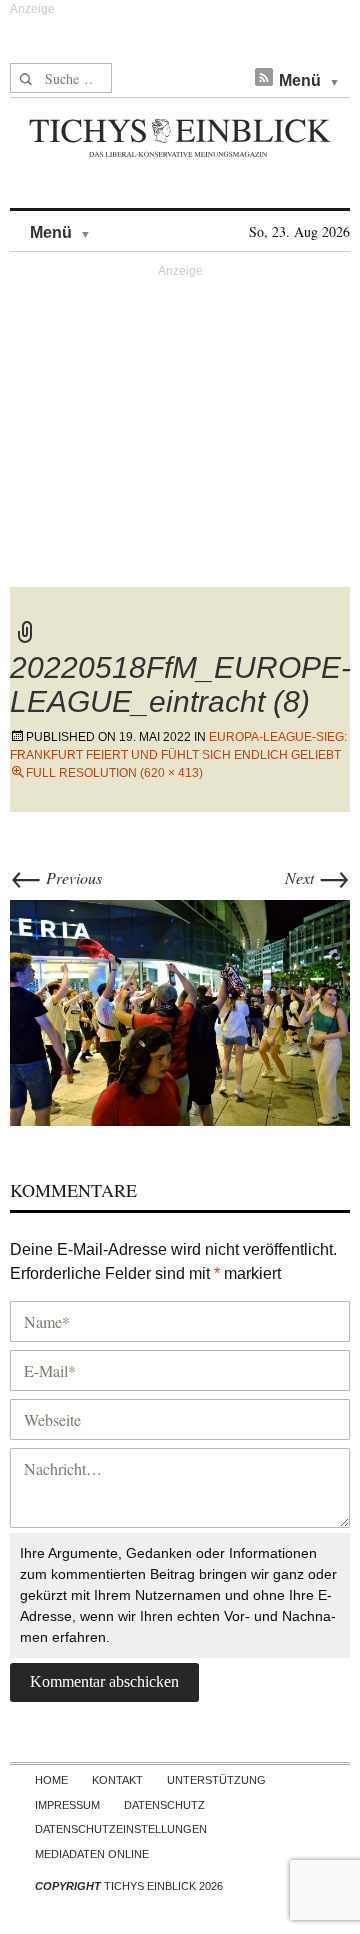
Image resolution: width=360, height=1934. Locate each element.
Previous (56, 877)
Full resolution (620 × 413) (114, 773)
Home (51, 1780)
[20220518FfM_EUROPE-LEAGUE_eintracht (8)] (180, 1010)
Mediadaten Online (92, 1854)
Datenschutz (164, 1805)
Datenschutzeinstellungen (121, 1829)
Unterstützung (216, 1780)
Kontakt (117, 1780)
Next (317, 877)
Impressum (67, 1805)
